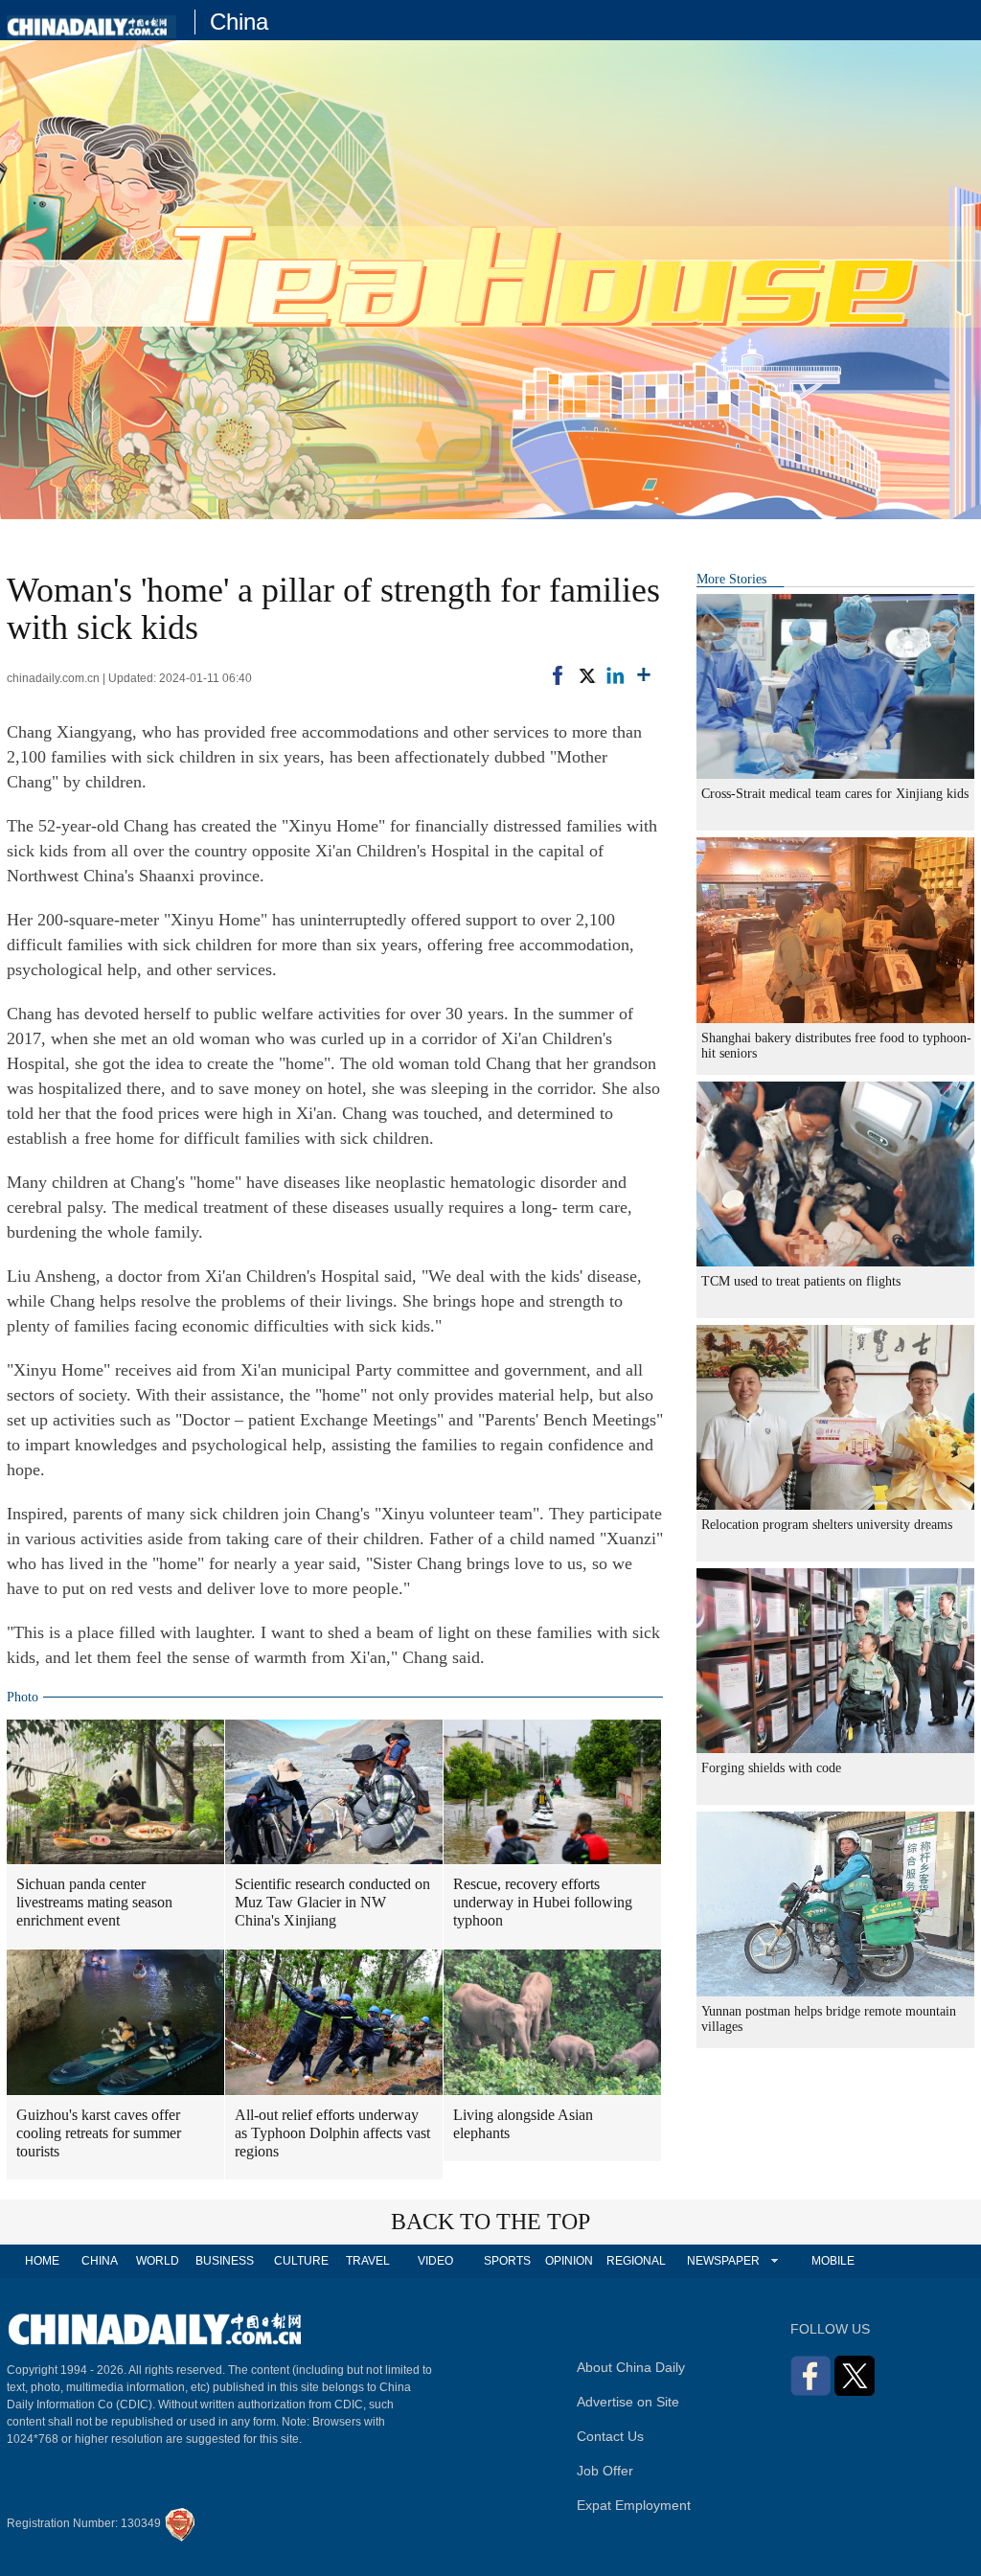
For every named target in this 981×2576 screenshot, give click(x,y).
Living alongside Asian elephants (523, 2124)
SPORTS (507, 2261)
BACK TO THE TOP (490, 2222)
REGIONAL (636, 2261)
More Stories (731, 579)
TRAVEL (368, 2261)
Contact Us (610, 2436)
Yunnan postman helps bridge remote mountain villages (829, 2019)
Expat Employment (634, 2505)
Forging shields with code (771, 1768)
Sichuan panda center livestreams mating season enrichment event (94, 1902)
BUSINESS (225, 2261)
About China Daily (631, 2367)
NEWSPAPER (722, 2261)
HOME (42, 2261)
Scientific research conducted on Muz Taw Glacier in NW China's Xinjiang (332, 1902)
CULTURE (301, 2261)
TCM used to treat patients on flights (801, 1281)
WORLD (158, 2261)
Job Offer (605, 2471)
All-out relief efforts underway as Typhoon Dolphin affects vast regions (332, 2133)
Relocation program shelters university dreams (827, 1525)
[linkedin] (615, 675)
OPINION (569, 2261)
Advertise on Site (628, 2402)
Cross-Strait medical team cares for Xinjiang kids (835, 794)
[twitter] (586, 675)
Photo (23, 1697)
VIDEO (435, 2261)
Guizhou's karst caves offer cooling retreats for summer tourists (99, 2133)
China (239, 22)
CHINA (100, 2261)
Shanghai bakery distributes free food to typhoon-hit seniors (836, 1046)
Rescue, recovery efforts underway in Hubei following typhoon (543, 1902)
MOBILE (833, 2261)
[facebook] (558, 675)
